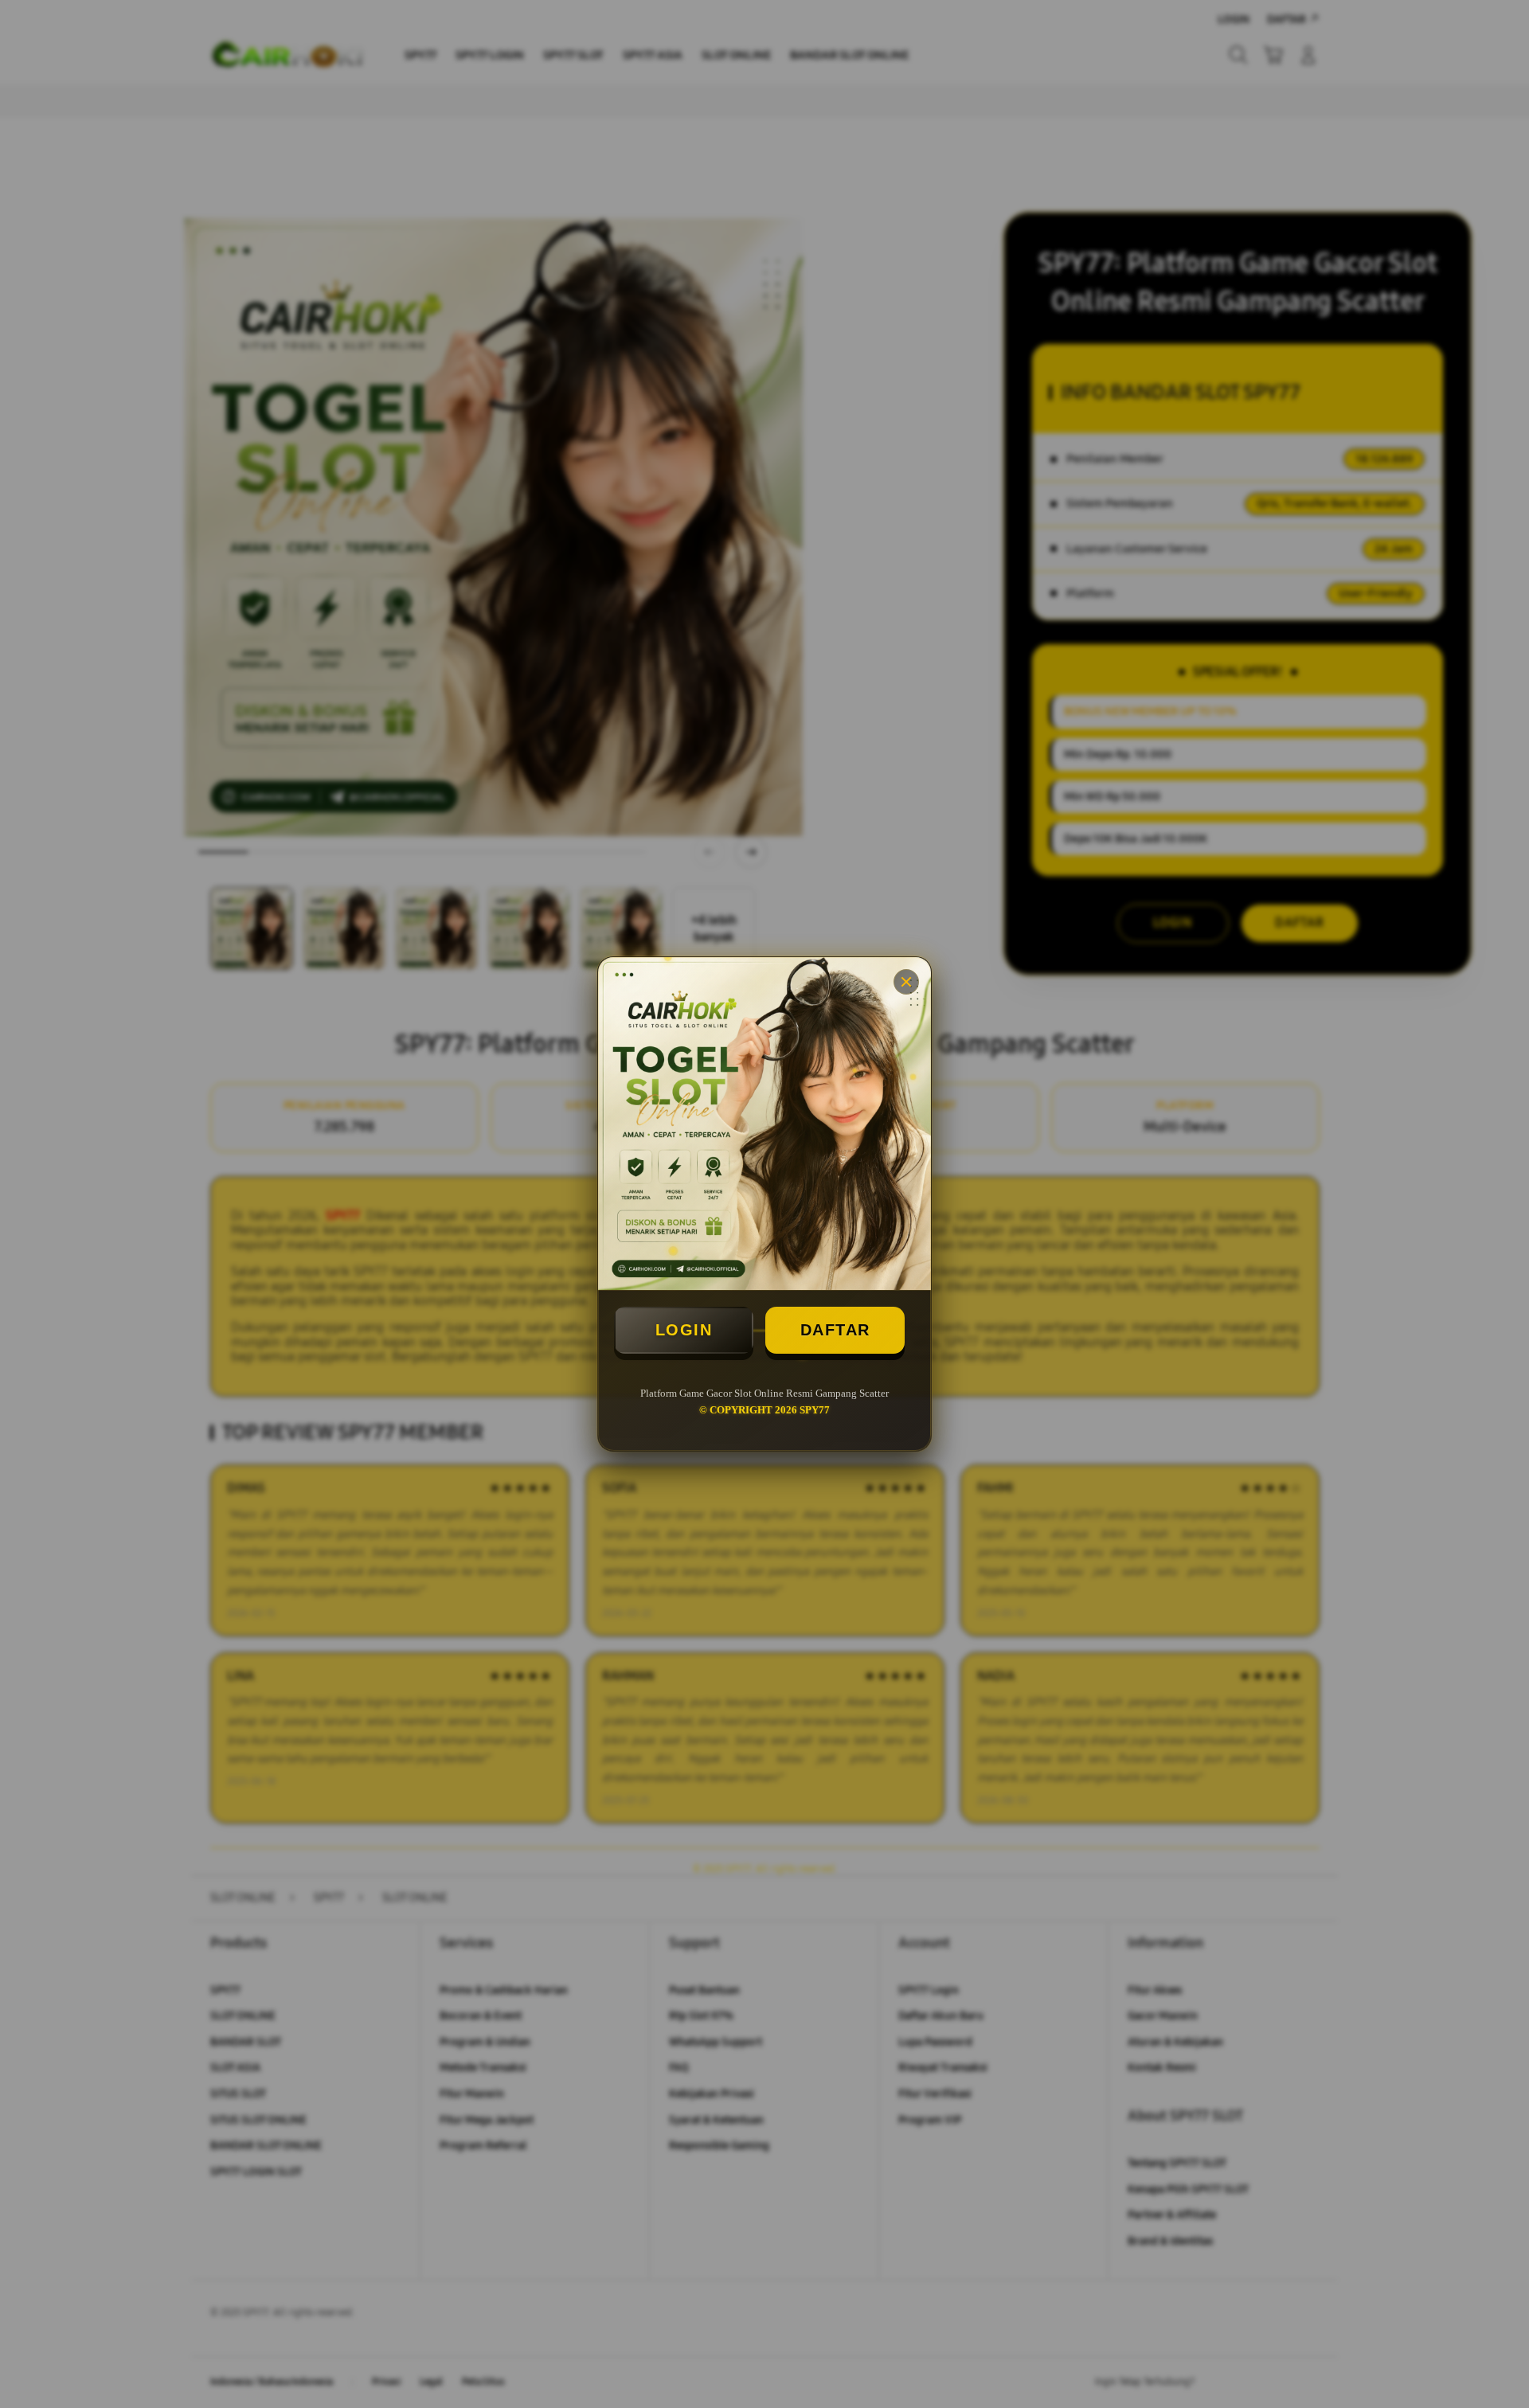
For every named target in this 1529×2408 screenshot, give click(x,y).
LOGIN (684, 1330)
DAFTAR (835, 1330)
